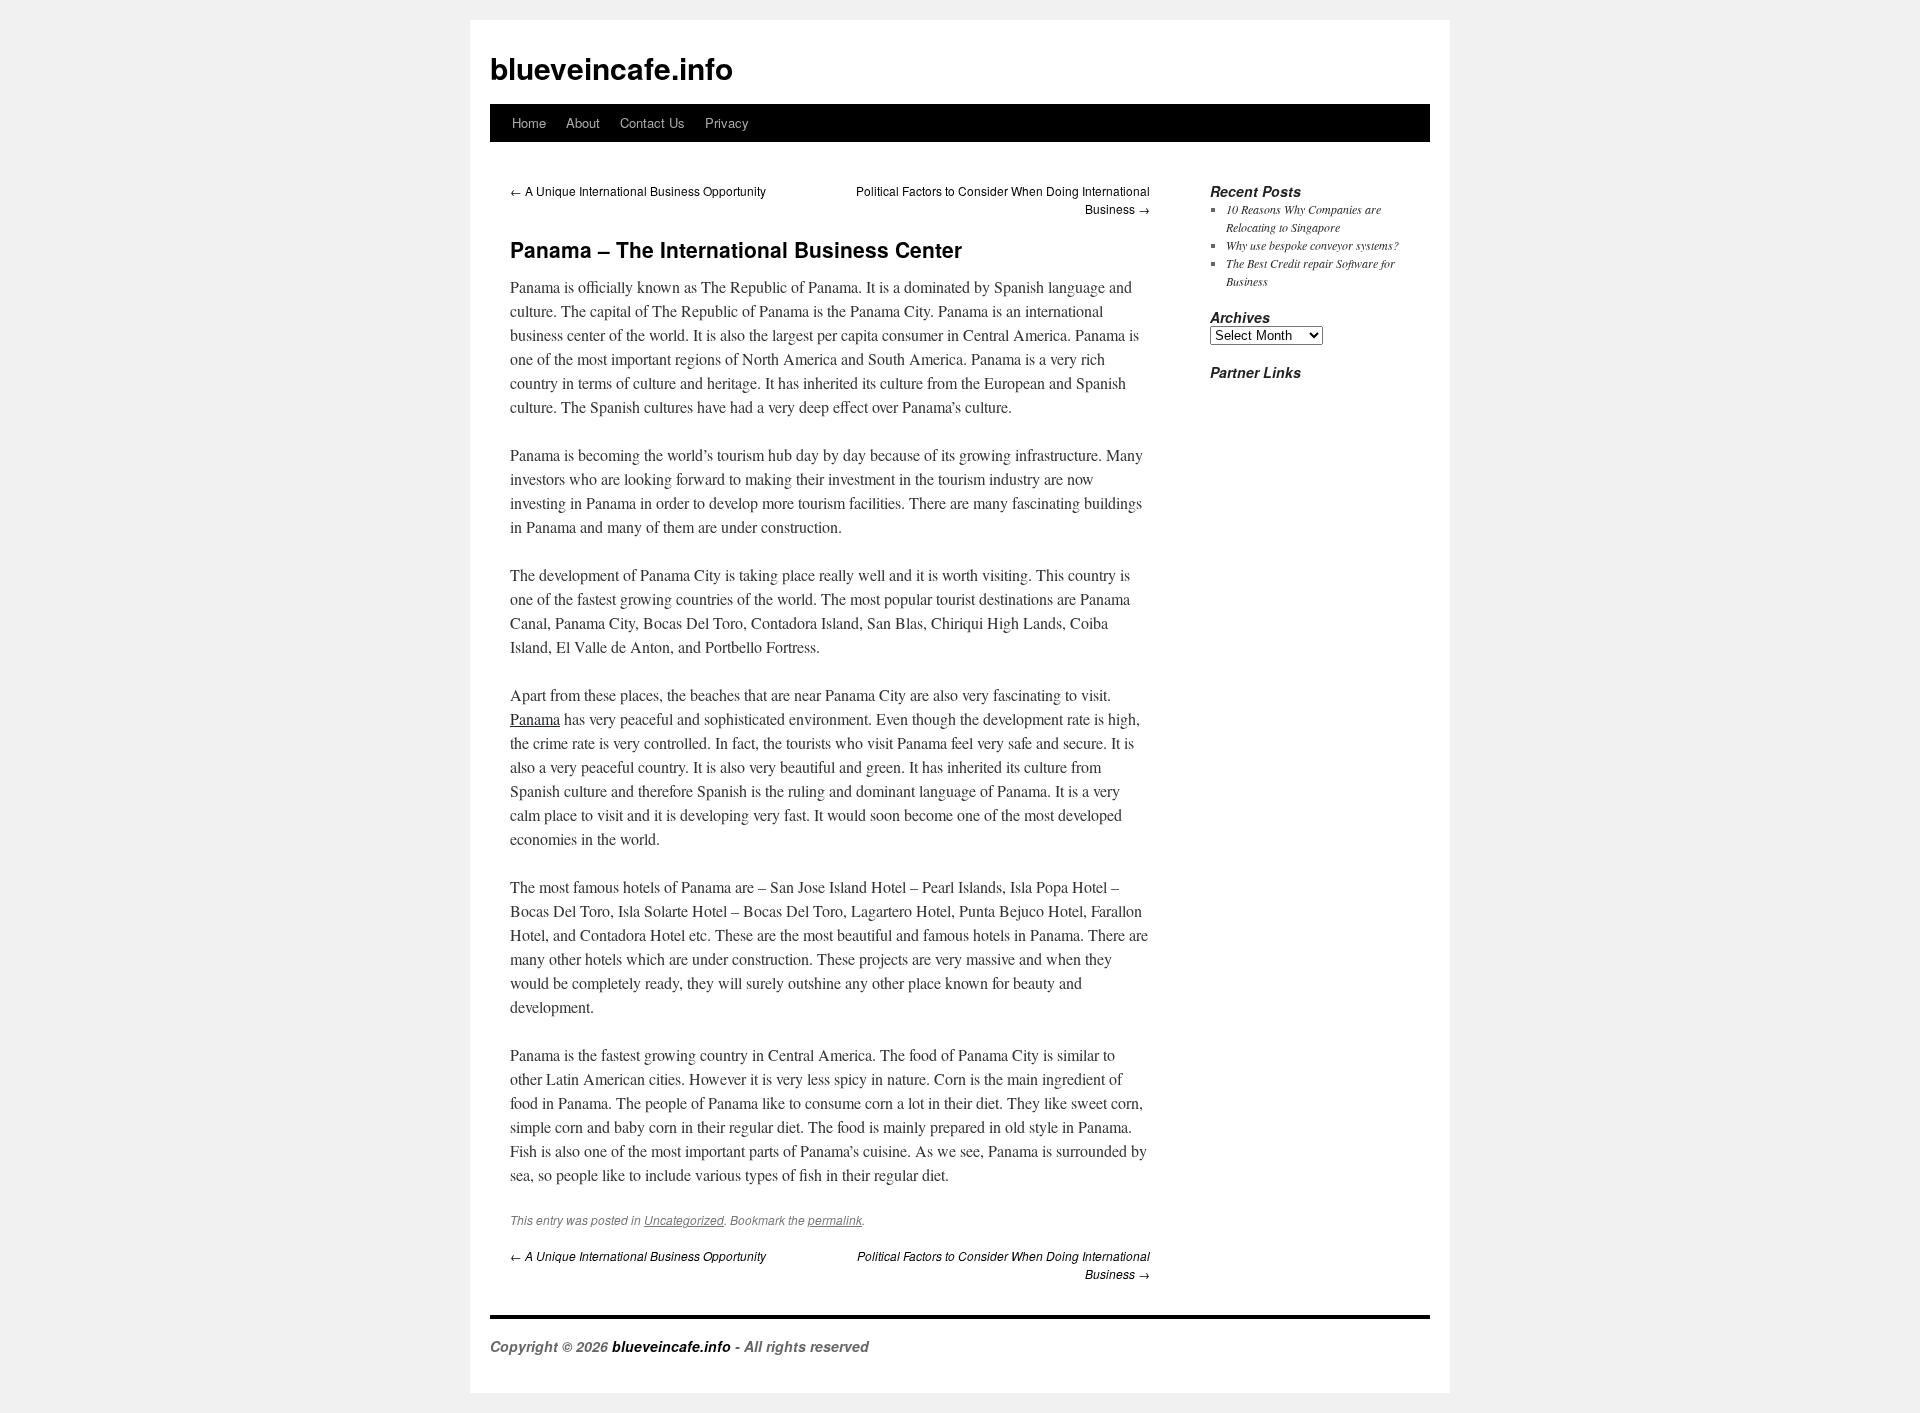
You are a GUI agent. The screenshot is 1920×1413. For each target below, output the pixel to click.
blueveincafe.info (611, 67)
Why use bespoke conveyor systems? (1312, 245)
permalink (835, 1219)
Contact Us (652, 122)
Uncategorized (684, 1219)
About (583, 122)
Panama (535, 718)
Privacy (727, 122)
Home (529, 122)
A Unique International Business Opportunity (638, 190)
